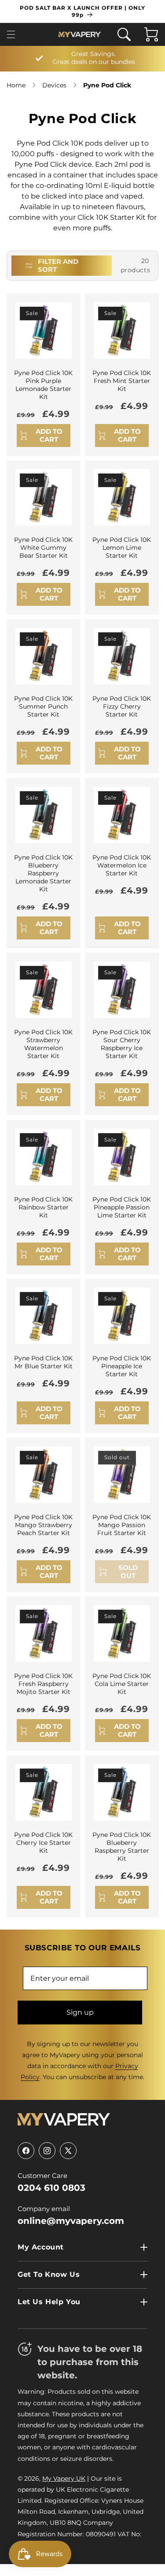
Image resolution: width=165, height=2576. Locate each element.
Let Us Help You (49, 2302)
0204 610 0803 (51, 2188)
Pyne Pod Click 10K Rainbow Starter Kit (43, 1207)
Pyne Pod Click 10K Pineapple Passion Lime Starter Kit (122, 1207)
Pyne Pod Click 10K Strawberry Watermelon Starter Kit (43, 1044)
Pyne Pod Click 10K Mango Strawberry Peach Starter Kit (43, 1525)
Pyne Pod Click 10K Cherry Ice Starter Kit (43, 1842)
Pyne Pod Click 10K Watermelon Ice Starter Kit (122, 865)
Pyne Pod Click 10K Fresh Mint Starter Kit (122, 380)
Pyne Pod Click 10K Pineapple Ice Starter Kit (122, 1366)
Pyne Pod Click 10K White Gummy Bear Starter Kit (43, 547)
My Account (41, 2247)
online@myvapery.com (71, 2221)
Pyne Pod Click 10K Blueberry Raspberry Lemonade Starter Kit (43, 873)
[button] (14, 34)
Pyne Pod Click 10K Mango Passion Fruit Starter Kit (122, 1525)
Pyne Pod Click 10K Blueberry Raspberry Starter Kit (122, 1846)
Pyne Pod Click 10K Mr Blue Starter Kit (43, 1362)
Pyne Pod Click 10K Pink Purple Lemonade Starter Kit (43, 385)
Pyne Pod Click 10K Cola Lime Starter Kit (122, 1683)
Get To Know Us (49, 2274)
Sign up (80, 2012)
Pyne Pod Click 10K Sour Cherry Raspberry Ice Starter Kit (122, 1044)
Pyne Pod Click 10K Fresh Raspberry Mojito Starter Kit (43, 1683)
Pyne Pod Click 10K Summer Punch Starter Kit (43, 706)
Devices (54, 85)
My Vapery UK (64, 2478)
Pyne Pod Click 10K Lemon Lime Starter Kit (122, 547)
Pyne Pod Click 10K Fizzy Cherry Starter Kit (122, 706)
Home (16, 85)
